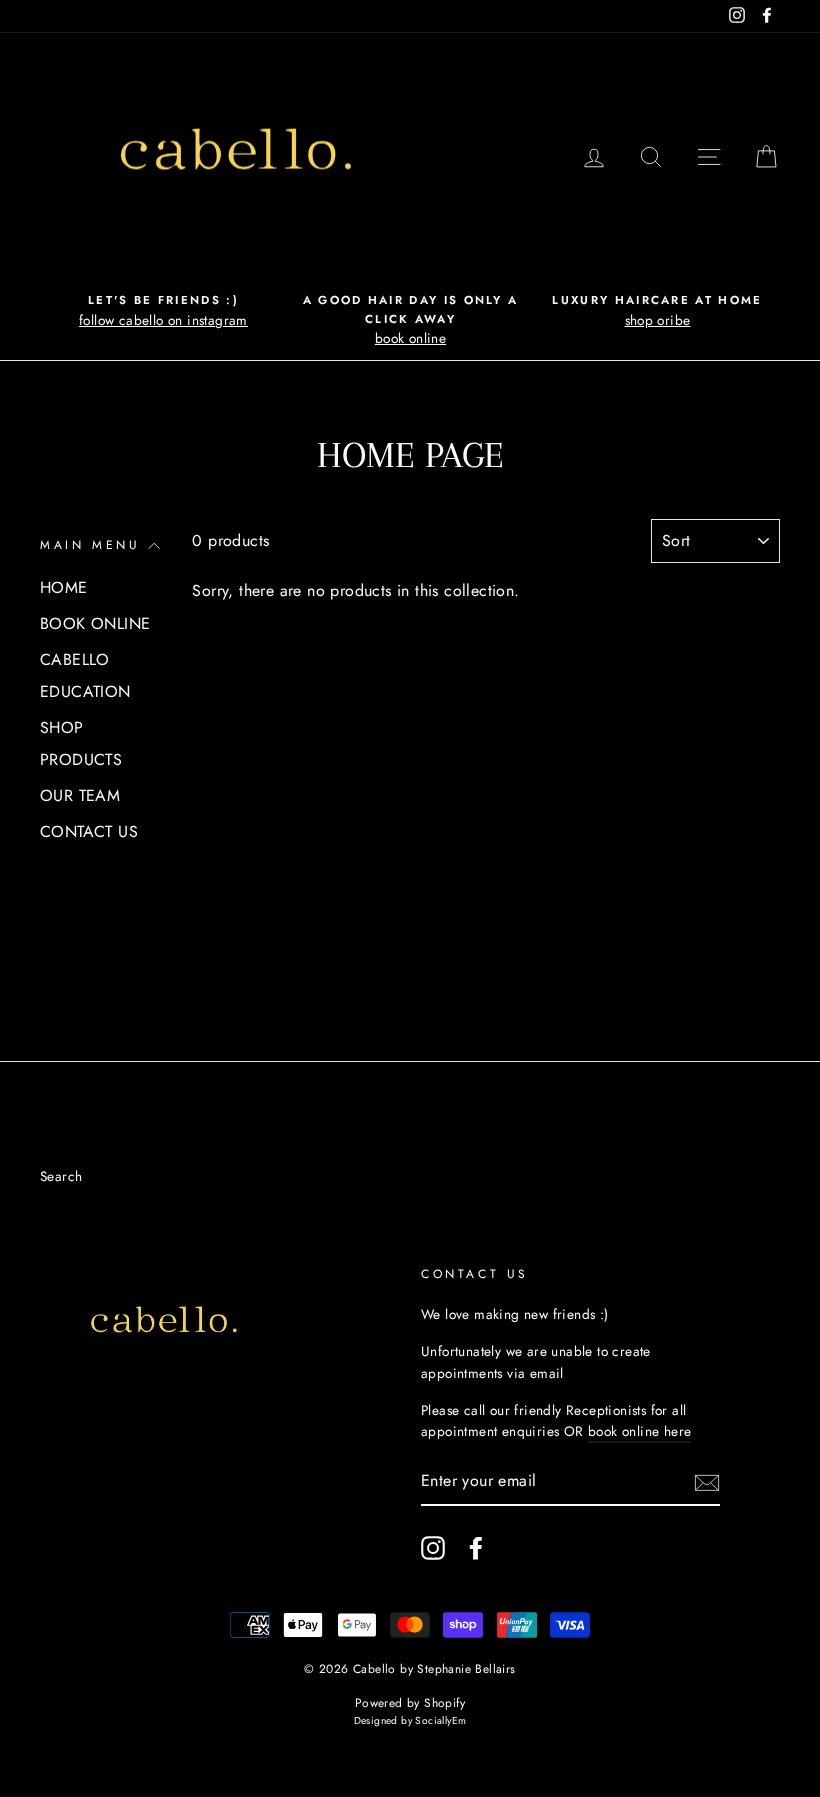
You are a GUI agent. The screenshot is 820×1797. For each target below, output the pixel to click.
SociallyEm (440, 1720)
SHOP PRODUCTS (81, 743)
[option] (163, 311)
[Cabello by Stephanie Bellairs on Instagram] (433, 1548)
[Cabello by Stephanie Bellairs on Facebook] (476, 1548)
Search (61, 1176)
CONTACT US (89, 831)
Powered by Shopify (410, 1703)
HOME (64, 587)
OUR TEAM (80, 795)
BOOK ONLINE (95, 623)
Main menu (90, 545)
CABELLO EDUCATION (85, 675)
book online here (639, 1431)
